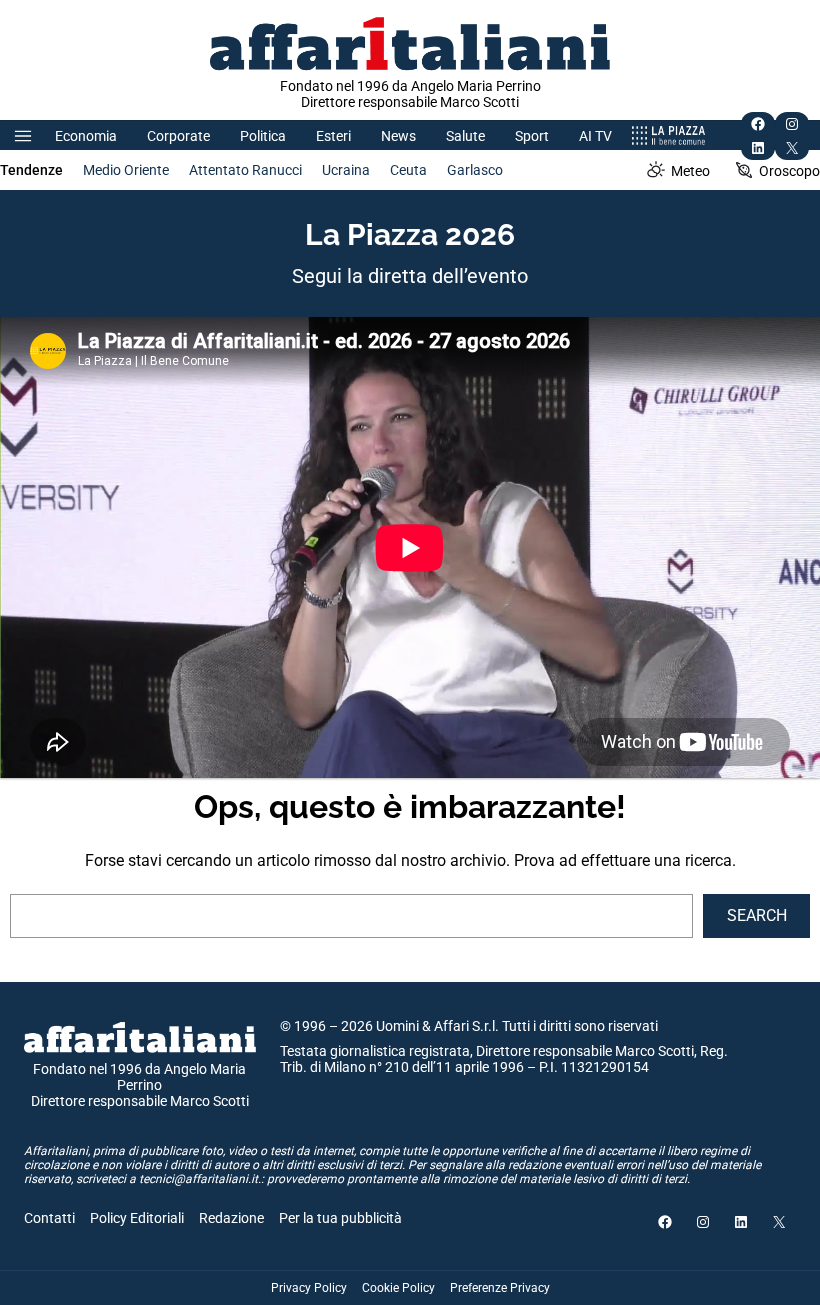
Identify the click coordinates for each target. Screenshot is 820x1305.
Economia (86, 136)
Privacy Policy (309, 1288)
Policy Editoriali (137, 1218)
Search (757, 915)
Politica (263, 136)
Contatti (49, 1218)
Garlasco (475, 170)
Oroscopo (789, 171)
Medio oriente (126, 170)
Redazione (231, 1218)
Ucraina (346, 170)
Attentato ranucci (245, 170)
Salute (465, 136)
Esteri (333, 136)
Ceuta (408, 170)
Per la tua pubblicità (340, 1218)
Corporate (178, 136)
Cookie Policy (398, 1288)
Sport (532, 136)
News (398, 136)
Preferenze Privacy (500, 1288)
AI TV (595, 136)
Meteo (690, 171)
